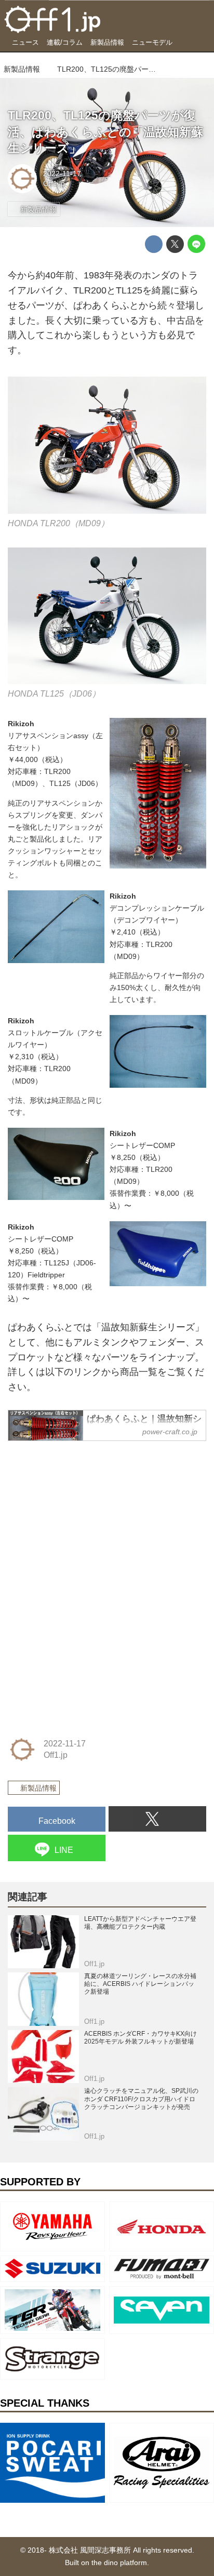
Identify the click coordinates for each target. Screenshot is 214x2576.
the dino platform (119, 2562)
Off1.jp (54, 183)
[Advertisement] (86, 1515)
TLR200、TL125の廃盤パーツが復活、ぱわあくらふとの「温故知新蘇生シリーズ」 (105, 132)
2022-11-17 (62, 173)
